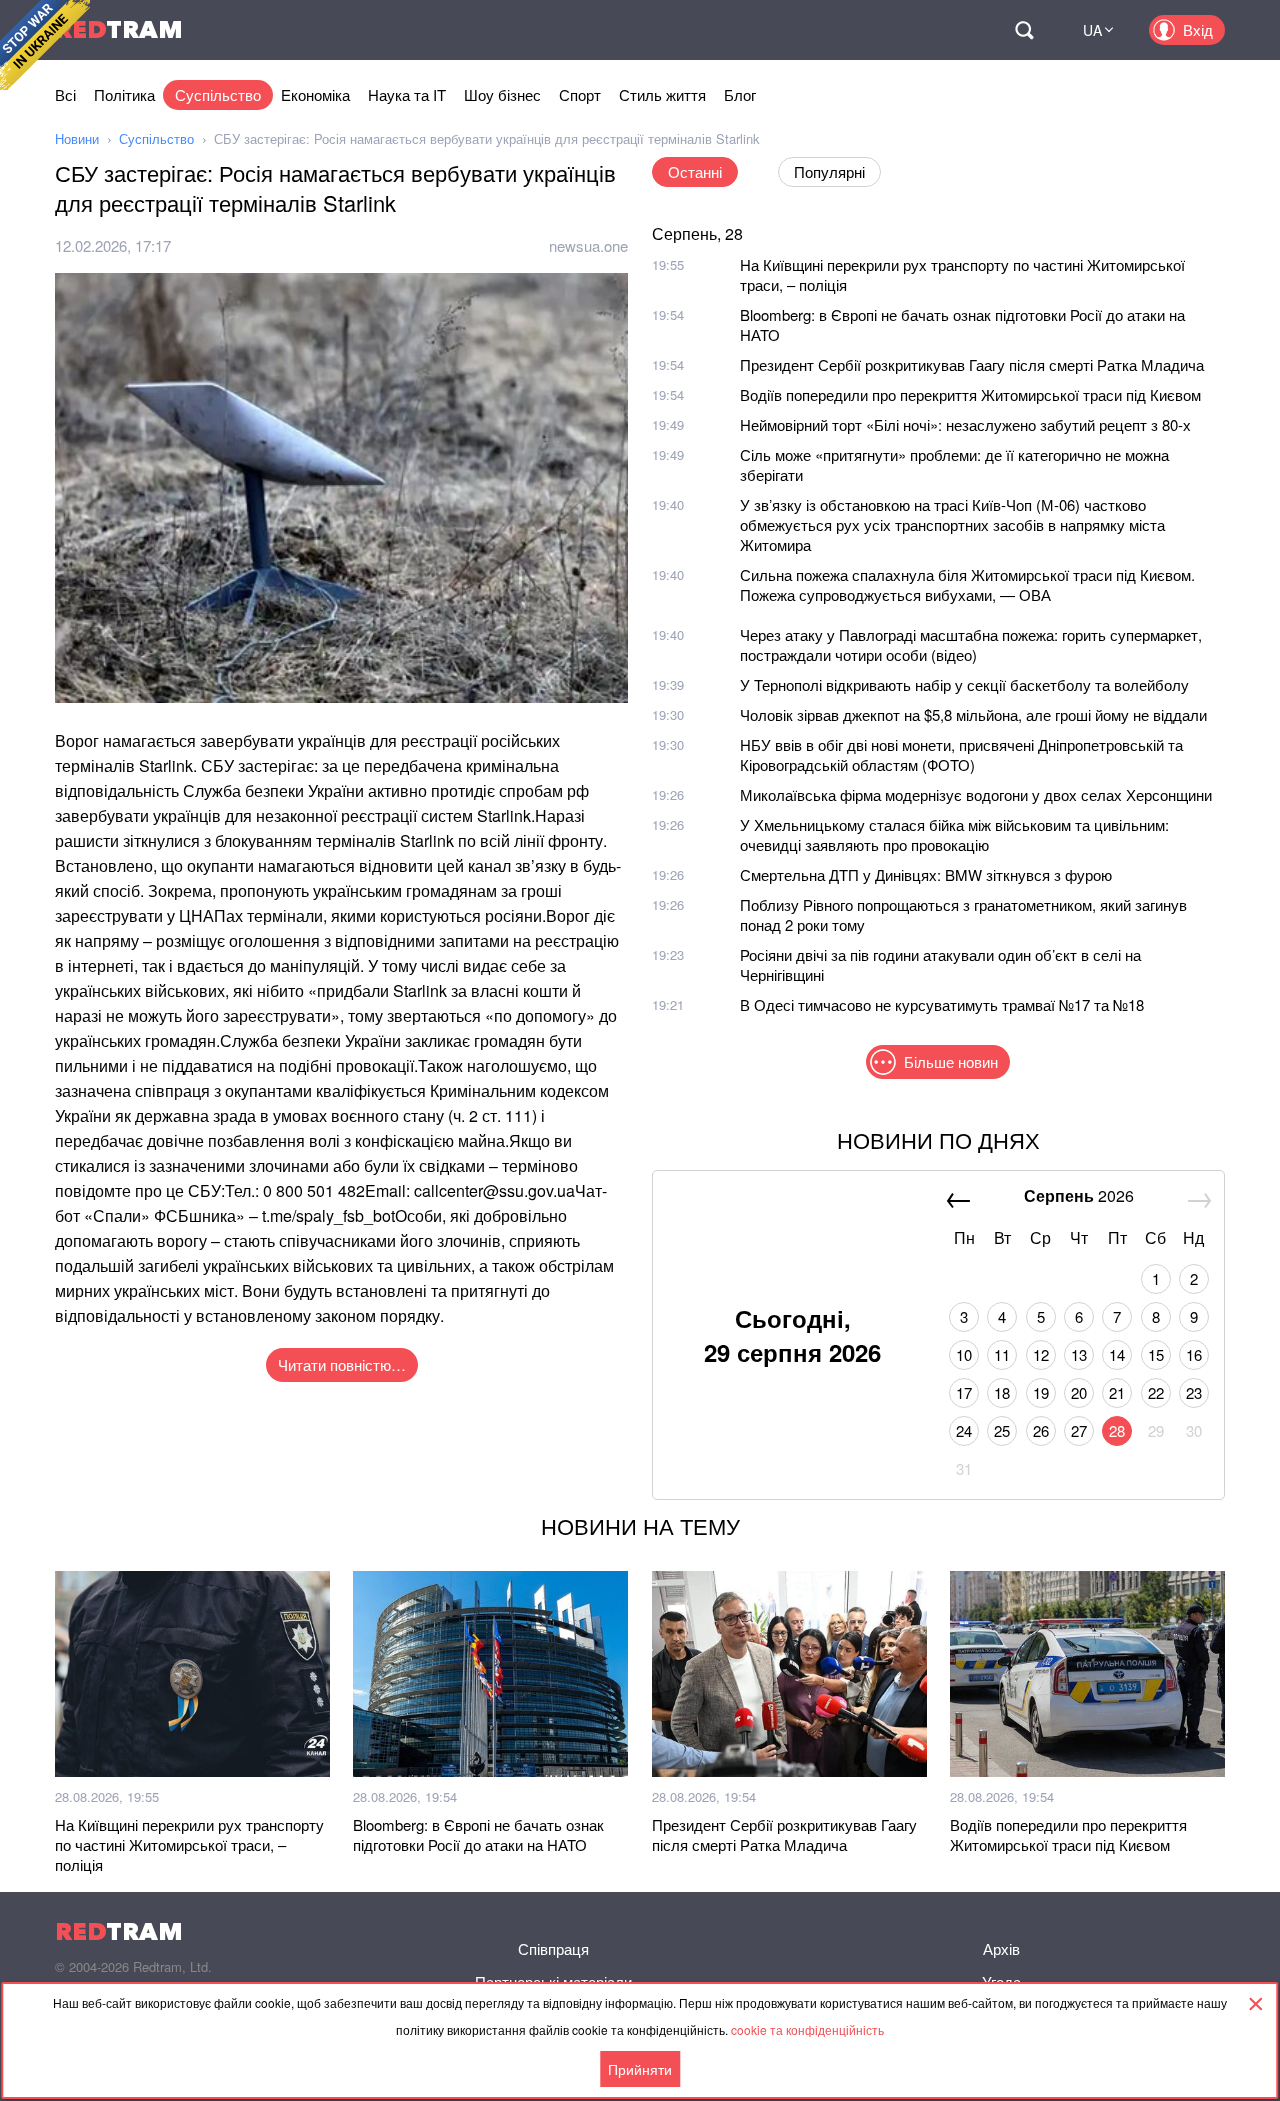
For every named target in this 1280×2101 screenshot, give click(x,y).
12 (1041, 1354)
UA (1092, 30)
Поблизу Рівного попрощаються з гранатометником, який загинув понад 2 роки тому (963, 914)
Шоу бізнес (502, 94)
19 (1041, 1392)
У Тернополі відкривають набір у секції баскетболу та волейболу (964, 684)
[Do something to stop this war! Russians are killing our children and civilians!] (45, 45)
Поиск (1024, 30)
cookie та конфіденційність (807, 2029)
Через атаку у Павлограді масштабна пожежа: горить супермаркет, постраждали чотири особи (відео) (971, 644)
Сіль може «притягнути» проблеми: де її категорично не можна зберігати (954, 464)
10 (964, 1354)
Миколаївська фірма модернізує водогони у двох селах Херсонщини (976, 794)
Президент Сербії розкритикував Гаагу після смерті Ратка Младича (972, 364)
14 (1117, 1354)
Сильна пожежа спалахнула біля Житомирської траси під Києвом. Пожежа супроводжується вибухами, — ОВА (967, 584)
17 (964, 1392)
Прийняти (640, 2069)
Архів (1001, 1948)
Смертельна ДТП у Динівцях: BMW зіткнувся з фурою (926, 874)
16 (1194, 1354)
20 (1079, 1392)
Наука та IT (407, 94)
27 (1079, 1430)
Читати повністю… (342, 1364)
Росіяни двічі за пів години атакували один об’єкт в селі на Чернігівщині (940, 964)
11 (1002, 1354)
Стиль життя (662, 94)
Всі (65, 94)
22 (1156, 1392)
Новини (77, 138)
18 (1002, 1392)
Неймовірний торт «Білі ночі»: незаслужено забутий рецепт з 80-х (965, 424)
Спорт (580, 94)
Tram (119, 29)
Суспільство (218, 94)
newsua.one (588, 245)
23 (1194, 1392)
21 (1117, 1392)
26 (1041, 1430)
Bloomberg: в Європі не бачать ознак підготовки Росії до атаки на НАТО (962, 324)
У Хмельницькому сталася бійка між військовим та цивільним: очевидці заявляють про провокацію (954, 834)
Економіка (315, 94)
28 (1117, 1430)
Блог (740, 94)
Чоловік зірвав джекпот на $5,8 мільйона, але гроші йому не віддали (973, 714)
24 (964, 1430)
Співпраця (553, 1948)
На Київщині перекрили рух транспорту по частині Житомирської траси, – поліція (962, 274)
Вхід (1198, 29)
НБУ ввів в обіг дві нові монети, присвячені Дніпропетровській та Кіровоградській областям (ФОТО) (961, 754)
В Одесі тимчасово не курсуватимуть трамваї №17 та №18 (942, 1004)
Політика (124, 94)
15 (1156, 1354)
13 (1079, 1354)
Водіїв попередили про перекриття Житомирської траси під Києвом (970, 394)
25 (1002, 1430)
